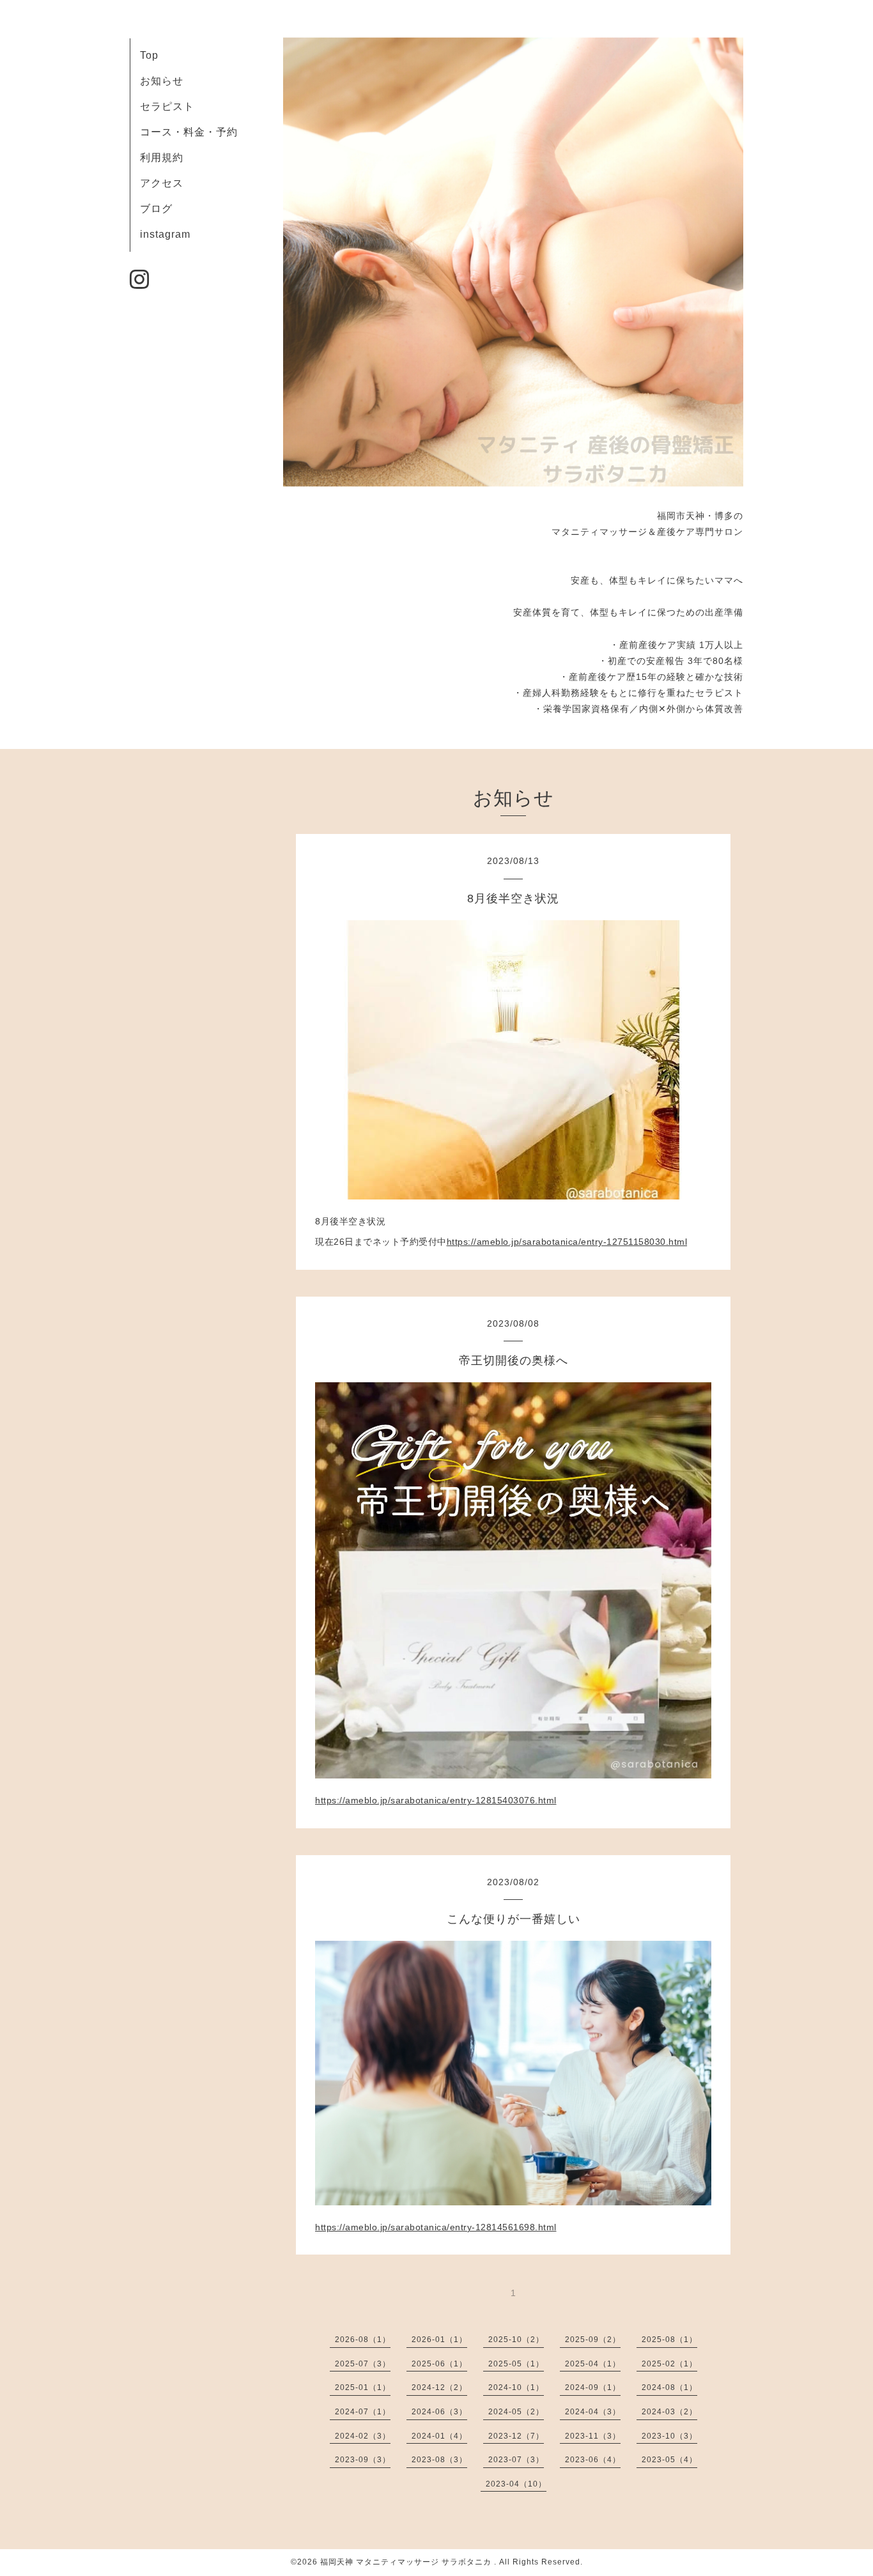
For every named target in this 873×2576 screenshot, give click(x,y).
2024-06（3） (439, 2412)
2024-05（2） (516, 2412)
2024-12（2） (439, 2387)
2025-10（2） (516, 2340)
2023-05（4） (669, 2460)
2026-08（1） (363, 2340)
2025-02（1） (669, 2364)
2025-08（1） (669, 2340)
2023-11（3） (593, 2436)
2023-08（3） (439, 2460)
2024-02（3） (363, 2436)
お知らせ (162, 81)
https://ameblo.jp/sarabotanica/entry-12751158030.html (567, 1242)
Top (149, 55)
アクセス (162, 183)
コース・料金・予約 (189, 132)
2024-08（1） (669, 2387)
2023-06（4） (593, 2460)
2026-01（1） (439, 2340)
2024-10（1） (516, 2387)
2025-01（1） (363, 2387)
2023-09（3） (363, 2460)
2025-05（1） (516, 2364)
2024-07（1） (363, 2412)
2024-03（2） (669, 2412)
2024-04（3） (593, 2412)
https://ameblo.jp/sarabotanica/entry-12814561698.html (436, 2227)
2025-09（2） (593, 2340)
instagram (165, 234)
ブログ (156, 209)
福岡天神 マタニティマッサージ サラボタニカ (407, 2562)
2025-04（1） (593, 2364)
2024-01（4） (439, 2436)
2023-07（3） (516, 2460)
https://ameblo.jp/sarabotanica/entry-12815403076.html (436, 1800)
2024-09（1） (593, 2387)
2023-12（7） (516, 2436)
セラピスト (167, 106)
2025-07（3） (363, 2364)
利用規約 (162, 158)
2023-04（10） (516, 2484)
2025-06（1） (439, 2364)
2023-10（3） (669, 2436)
